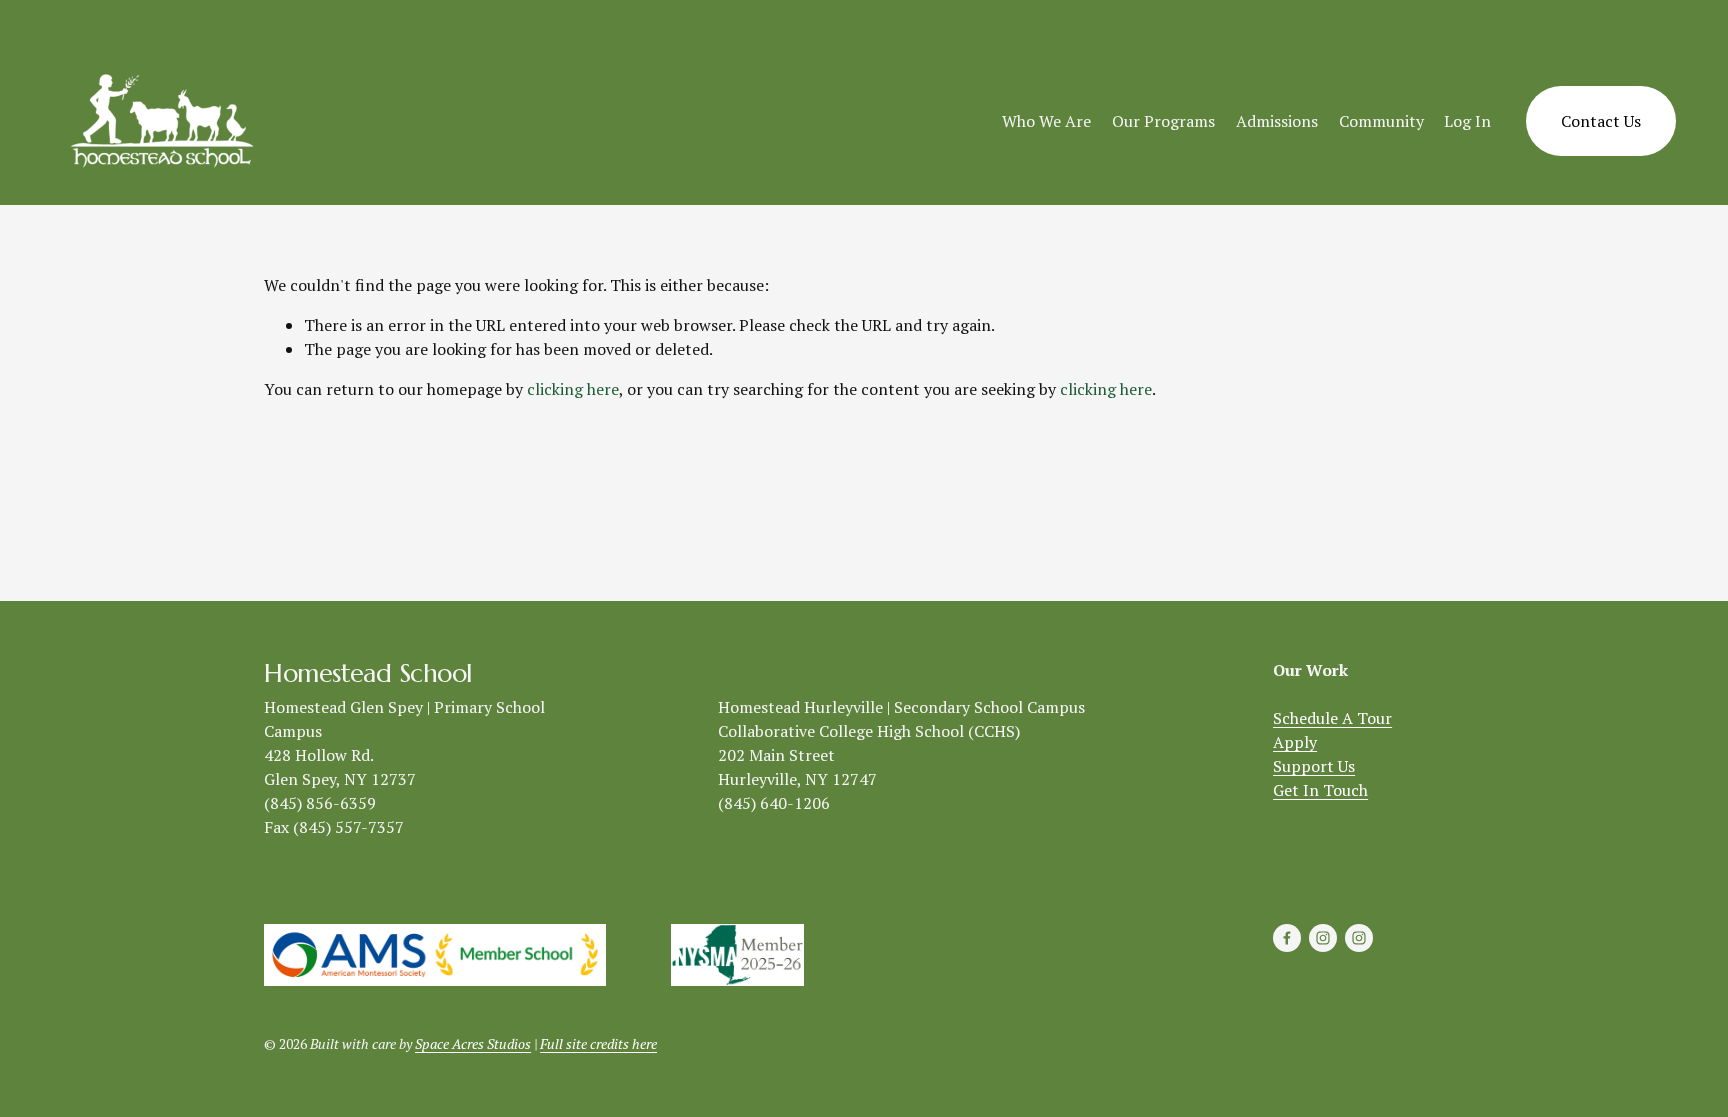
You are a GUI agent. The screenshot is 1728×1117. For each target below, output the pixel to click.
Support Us (1314, 766)
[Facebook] (1287, 938)
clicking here (573, 389)
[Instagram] (1323, 938)
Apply (1295, 742)
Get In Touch (1320, 790)
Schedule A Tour (1332, 718)
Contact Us (1601, 121)
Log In (1467, 121)
